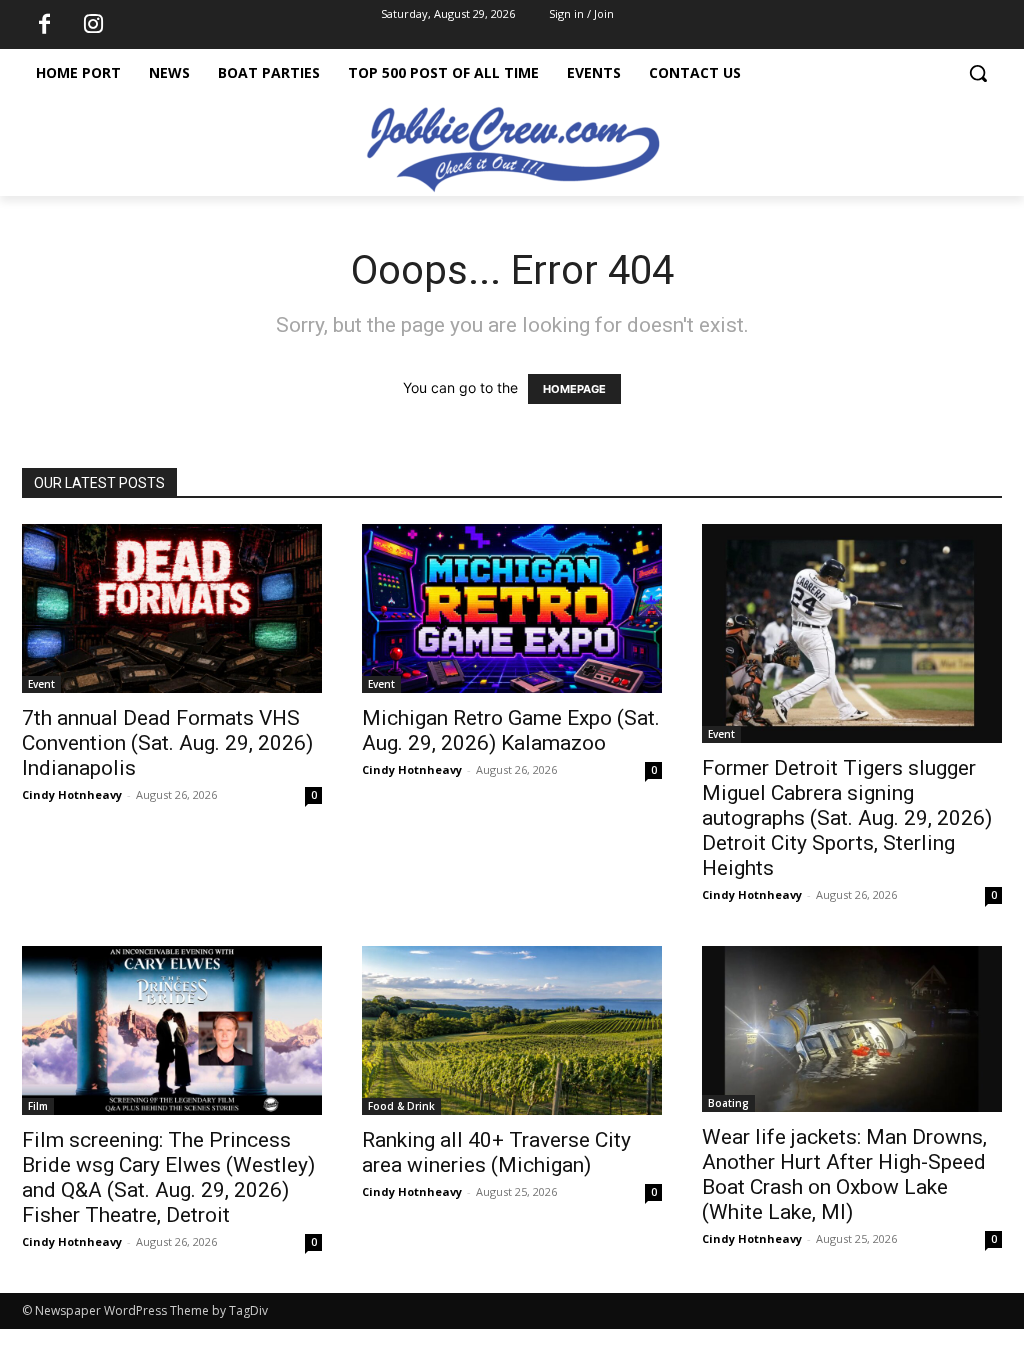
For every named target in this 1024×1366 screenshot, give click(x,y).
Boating (728, 1103)
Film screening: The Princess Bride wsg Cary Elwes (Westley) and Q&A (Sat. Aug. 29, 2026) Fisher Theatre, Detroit (168, 1177)
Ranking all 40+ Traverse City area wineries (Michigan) (496, 1152)
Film (38, 1106)
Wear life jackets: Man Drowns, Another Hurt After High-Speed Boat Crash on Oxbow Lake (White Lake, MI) (844, 1174)
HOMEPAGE (574, 389)
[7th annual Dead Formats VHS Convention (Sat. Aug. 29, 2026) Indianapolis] (172, 608)
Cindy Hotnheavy (72, 794)
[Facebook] (44, 25)
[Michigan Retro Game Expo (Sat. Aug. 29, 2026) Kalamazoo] (512, 608)
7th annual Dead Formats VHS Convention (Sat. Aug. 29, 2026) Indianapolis (167, 743)
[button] (978, 73)
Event (41, 684)
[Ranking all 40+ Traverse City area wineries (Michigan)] (512, 1030)
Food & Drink (401, 1106)
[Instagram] (93, 25)
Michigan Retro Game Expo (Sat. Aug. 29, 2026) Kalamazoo (511, 730)
